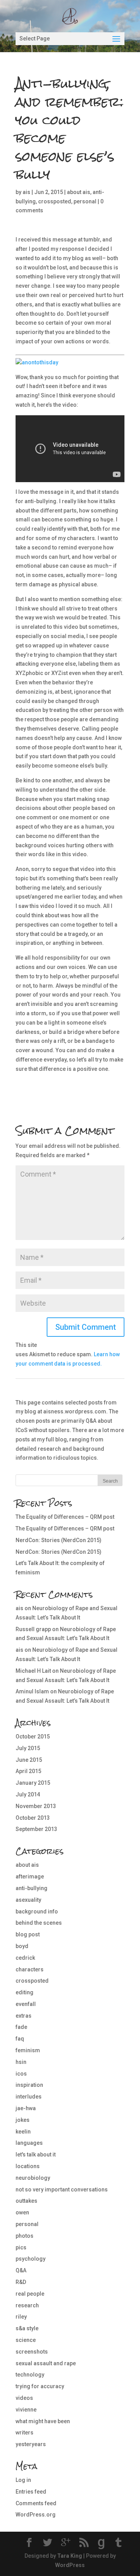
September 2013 (36, 1829)
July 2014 (28, 1794)
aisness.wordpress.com (75, 1411)
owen (22, 2212)
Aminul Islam (32, 1691)
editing (24, 1992)
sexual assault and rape (46, 2363)
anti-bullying (31, 1888)
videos (24, 2398)
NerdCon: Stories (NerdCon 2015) (59, 1540)
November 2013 (36, 1806)
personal (85, 201)
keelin (23, 2132)
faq (20, 2039)
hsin (21, 2062)
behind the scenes (39, 1923)
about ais (79, 192)
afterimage (30, 1876)
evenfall (26, 2004)
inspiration (29, 2085)
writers (24, 2433)
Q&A (21, 2270)
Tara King (70, 2556)
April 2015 (28, 1771)
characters (30, 1969)
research (27, 2305)
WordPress (70, 2565)
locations (28, 2166)
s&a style (27, 2328)
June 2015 (29, 1760)
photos (24, 2236)
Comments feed (36, 2503)
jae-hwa (26, 2108)
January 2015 (33, 1783)
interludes (29, 2097)
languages (29, 2143)
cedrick (25, 1958)
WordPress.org (36, 2515)
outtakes (26, 2201)
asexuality (28, 1900)
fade (21, 2027)
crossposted (55, 201)
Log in (23, 2480)
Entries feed (31, 2492)
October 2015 (33, 1737)
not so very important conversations (62, 2190)
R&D (21, 2282)
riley (21, 2317)
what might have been (43, 2421)
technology (30, 2375)
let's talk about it (36, 2155)
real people (30, 2294)
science (26, 2340)
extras (24, 2016)
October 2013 (33, 1818)
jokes (23, 2120)
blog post (28, 1934)
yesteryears (31, 2444)
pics (21, 2247)
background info (37, 1911)
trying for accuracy (40, 2386)
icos (21, 2074)
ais (26, 192)
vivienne (26, 2410)
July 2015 (28, 1748)
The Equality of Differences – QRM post (65, 1517)
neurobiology (33, 2178)
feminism (28, 2050)
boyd (22, 1946)
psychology (31, 2259)
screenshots (32, 2352)
